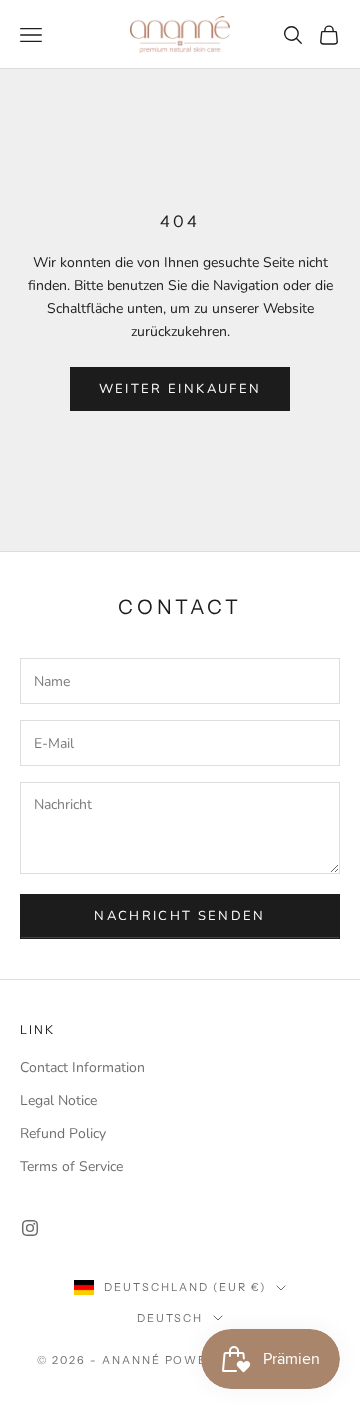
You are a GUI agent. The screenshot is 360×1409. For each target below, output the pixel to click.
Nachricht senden (179, 916)
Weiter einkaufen (180, 389)
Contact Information (82, 1067)
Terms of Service (71, 1166)
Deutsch (170, 1318)
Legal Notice (58, 1100)
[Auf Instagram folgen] (30, 1228)
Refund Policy (63, 1133)
